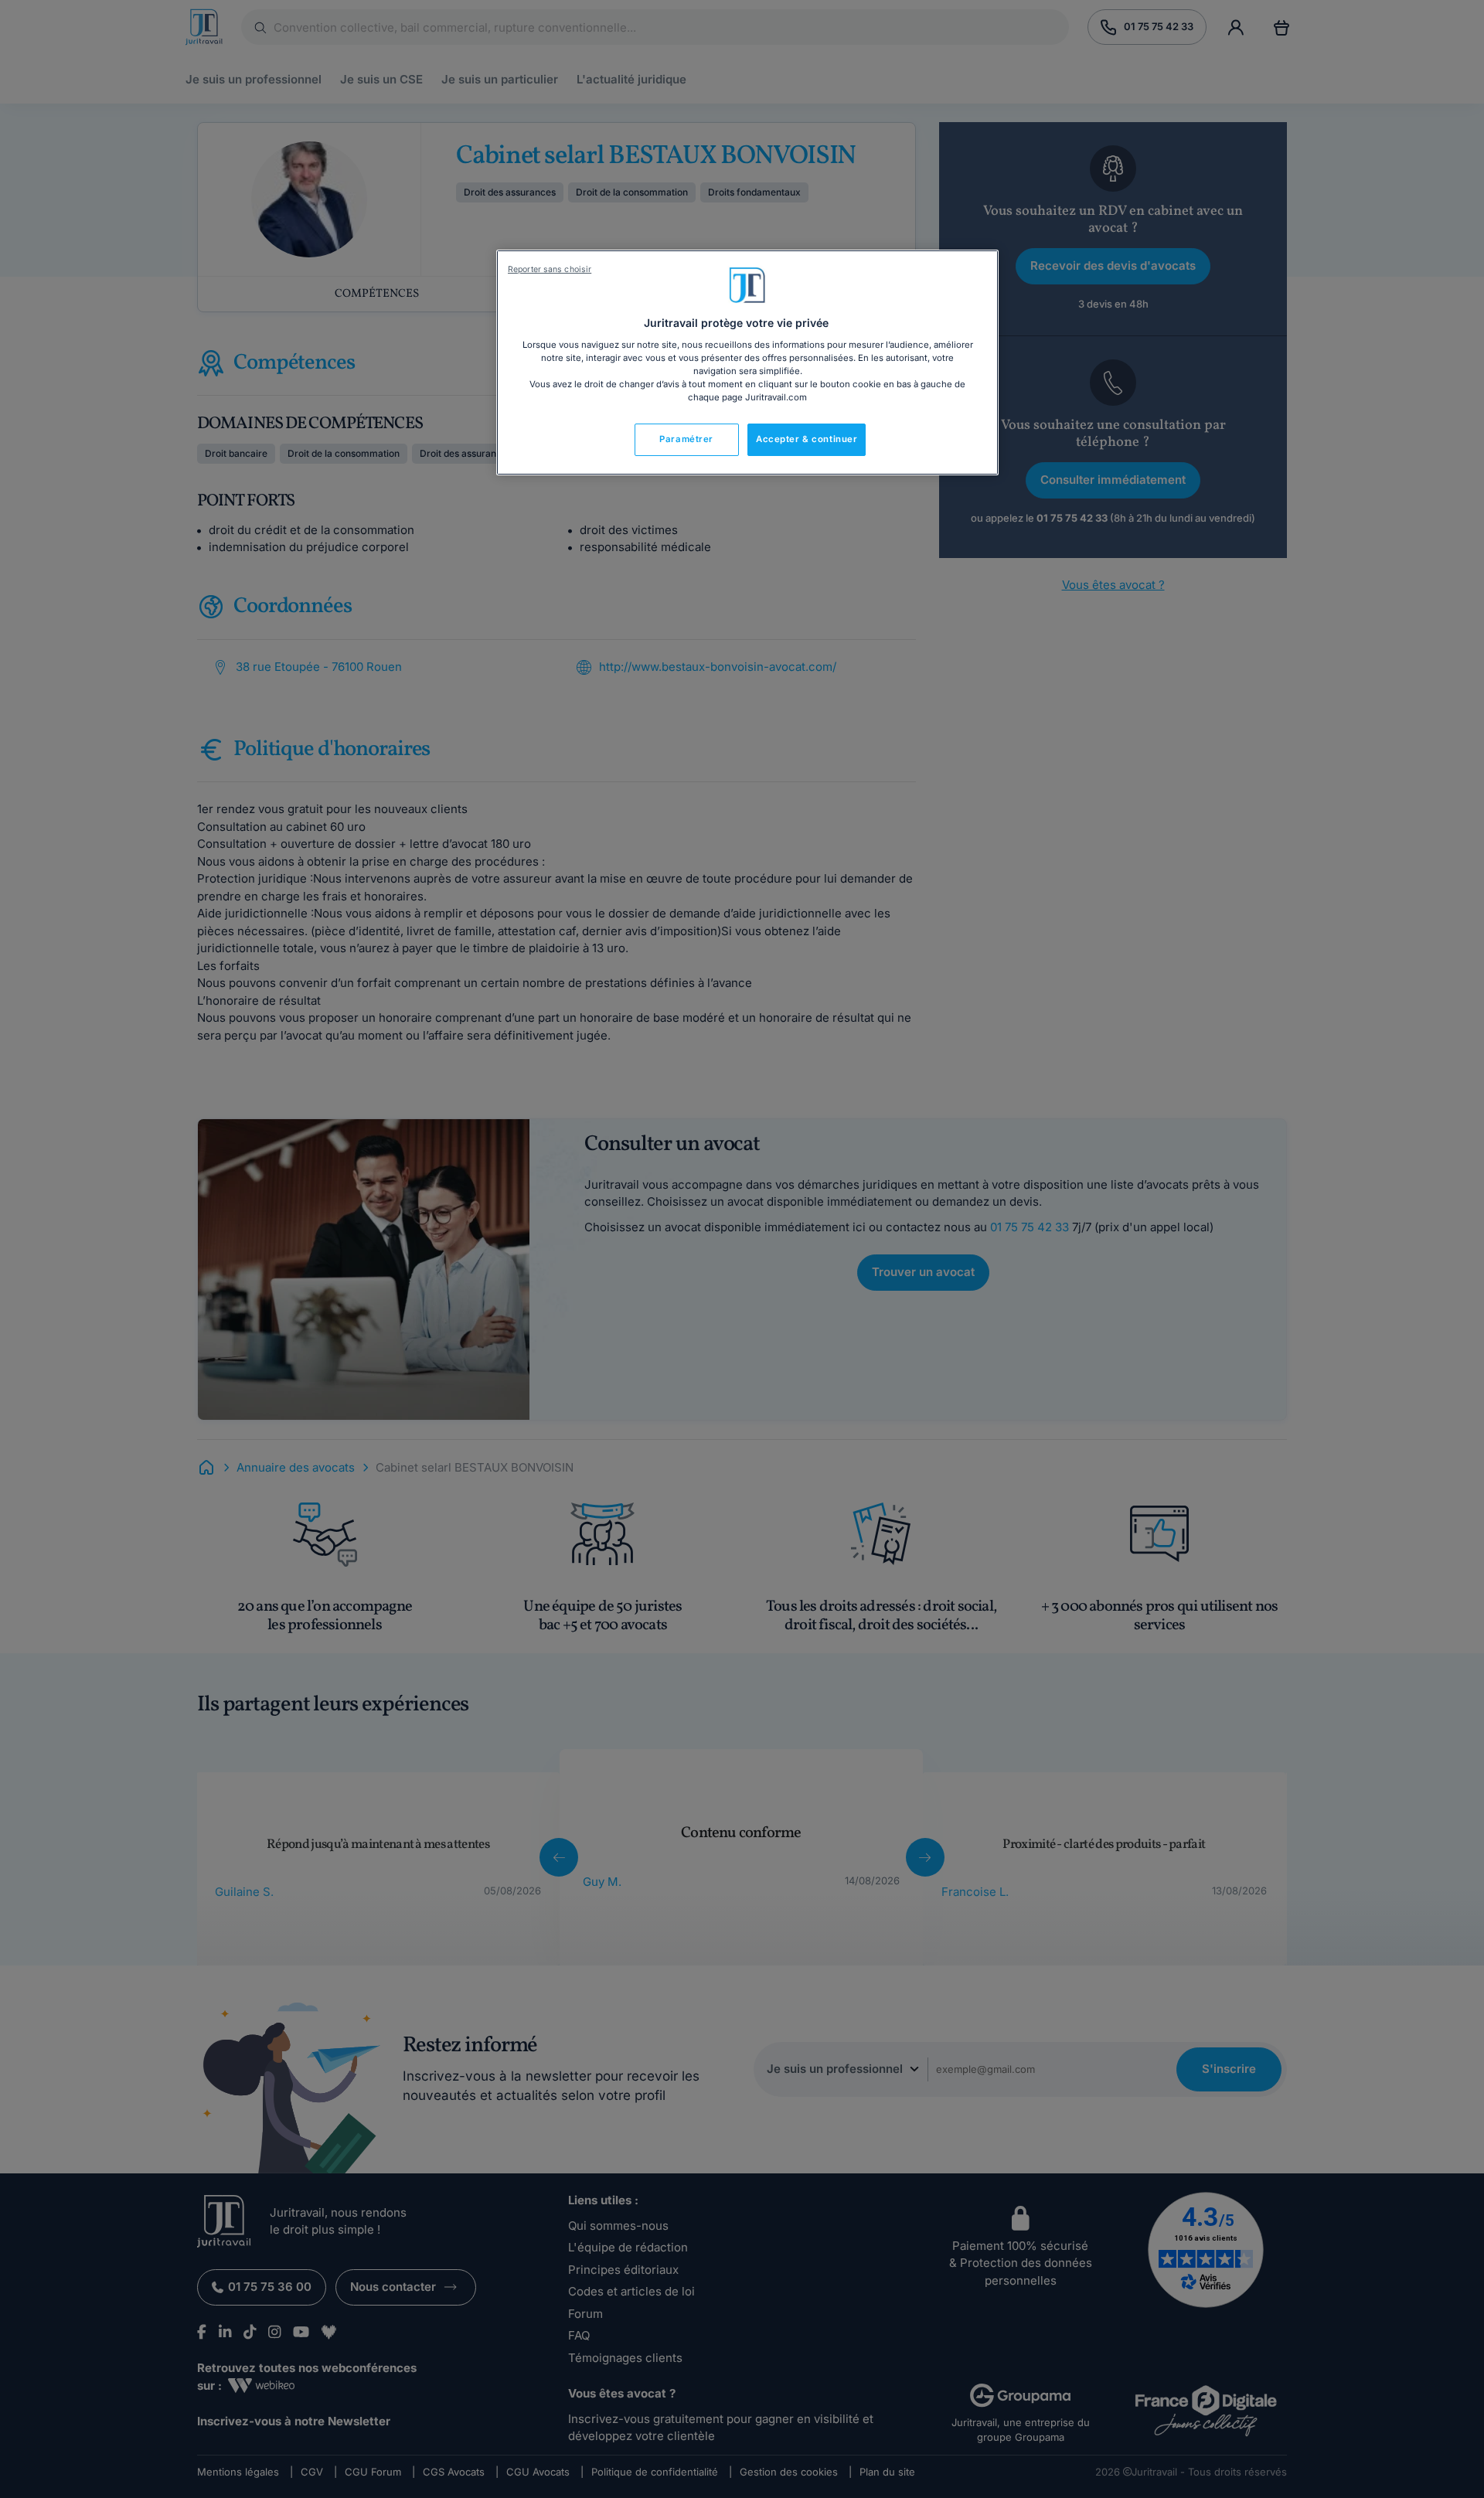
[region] (747, 362)
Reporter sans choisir (550, 269)
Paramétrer (686, 439)
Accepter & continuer (807, 439)
